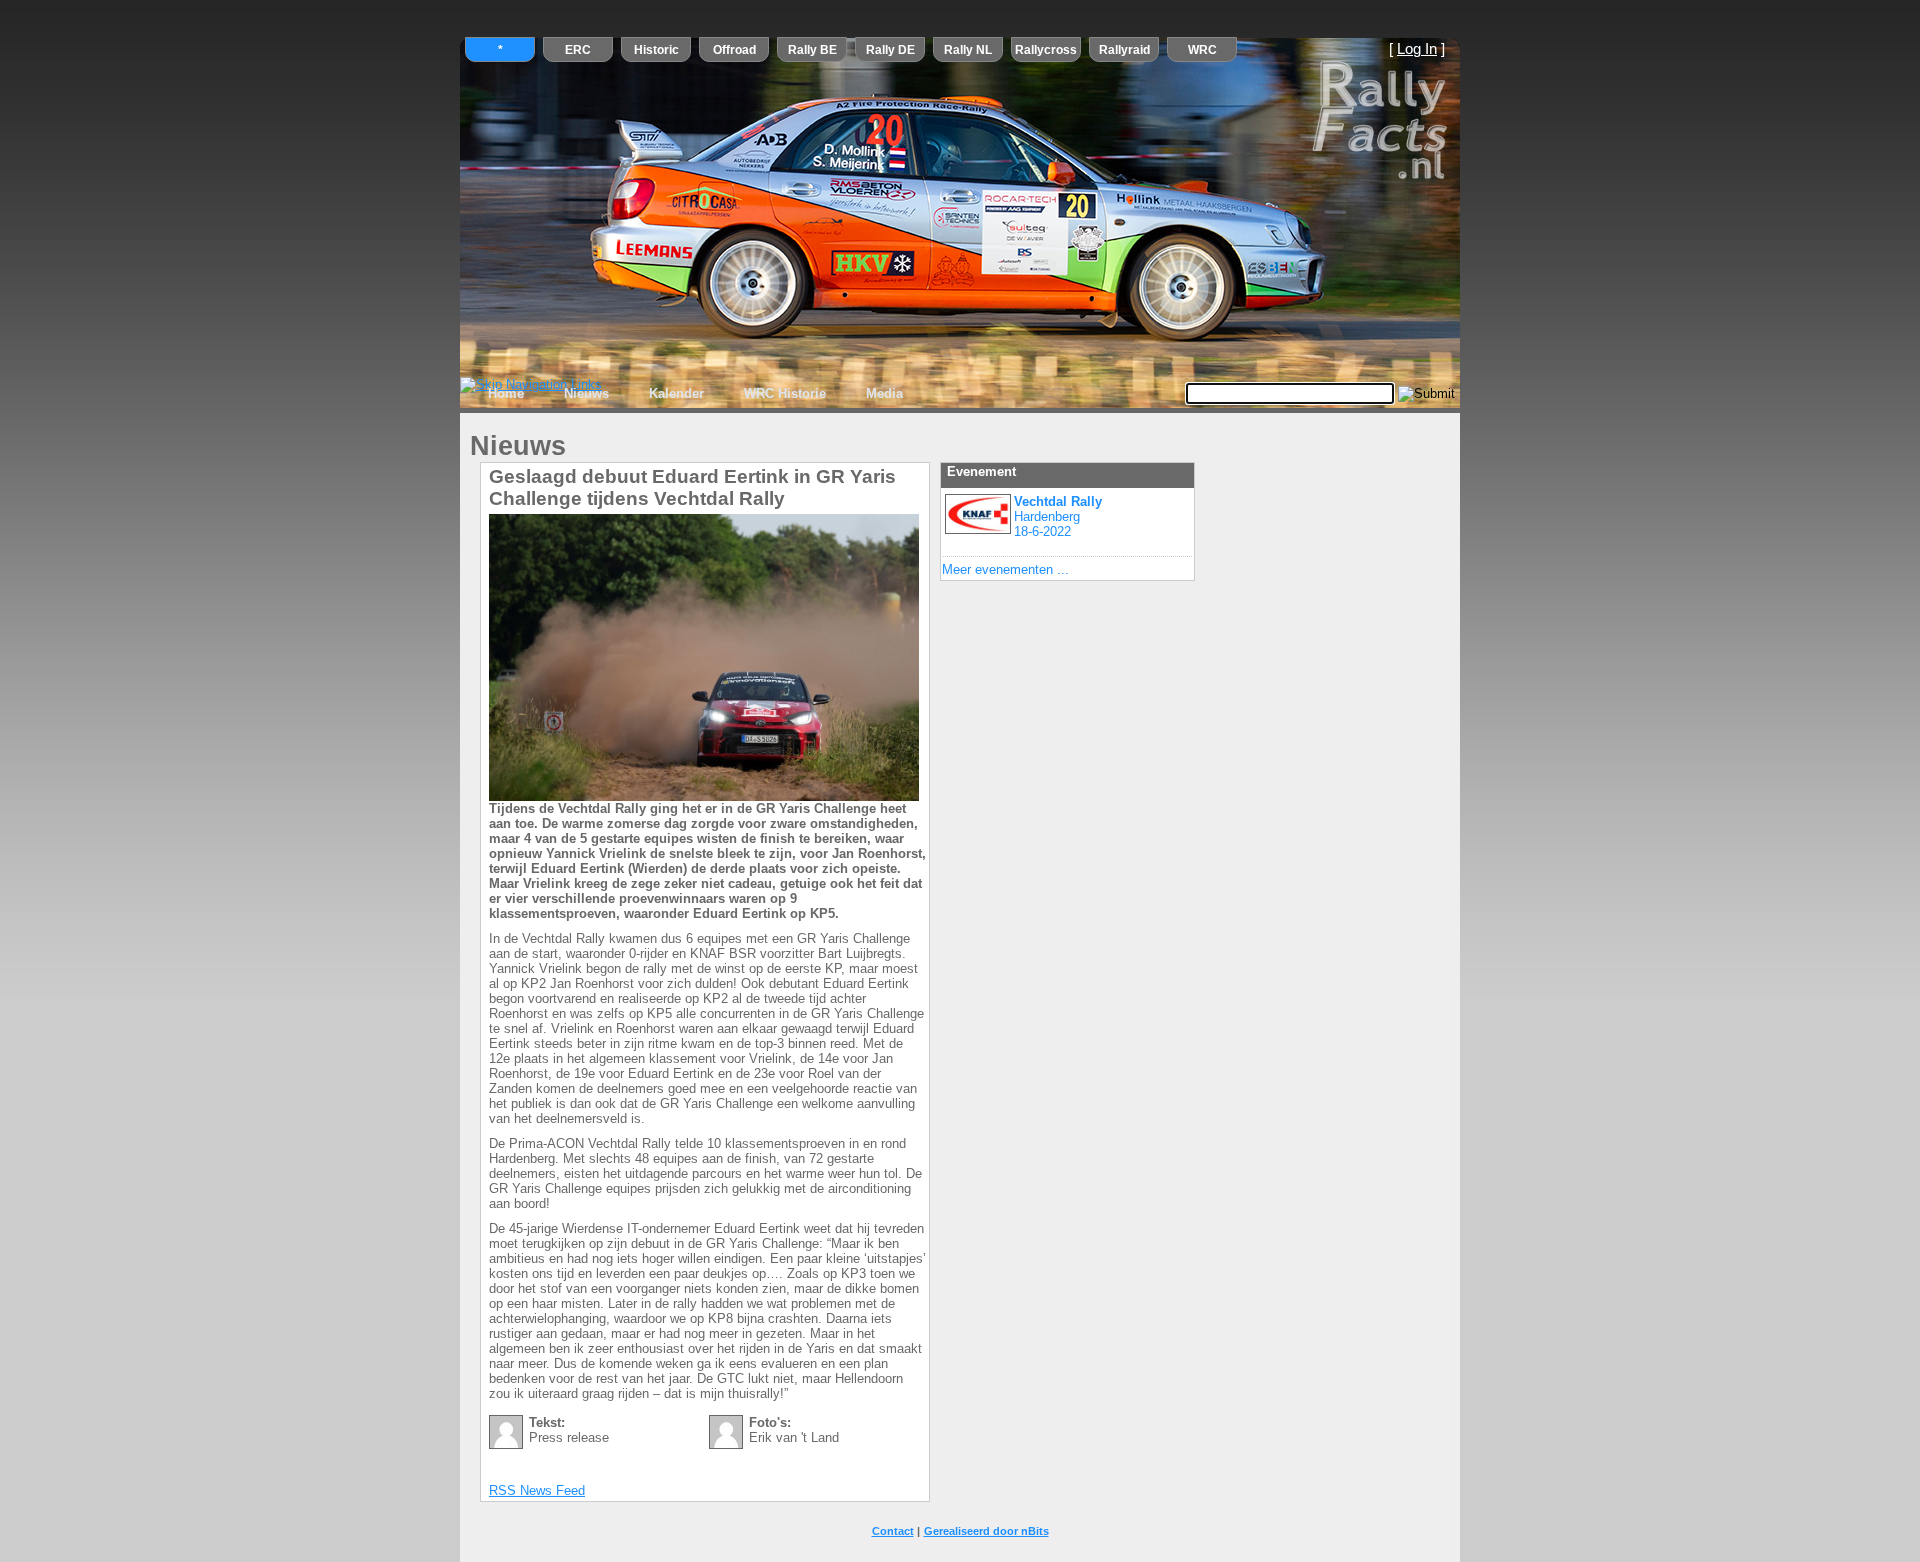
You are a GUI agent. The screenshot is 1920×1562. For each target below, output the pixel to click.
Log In (1417, 49)
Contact (893, 1531)
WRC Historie (785, 393)
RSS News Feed (537, 1490)
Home (506, 393)
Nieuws (586, 393)
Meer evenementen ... (1005, 569)
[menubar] (695, 394)
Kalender (676, 393)
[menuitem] (506, 394)
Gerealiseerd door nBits (986, 1531)
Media (884, 393)
